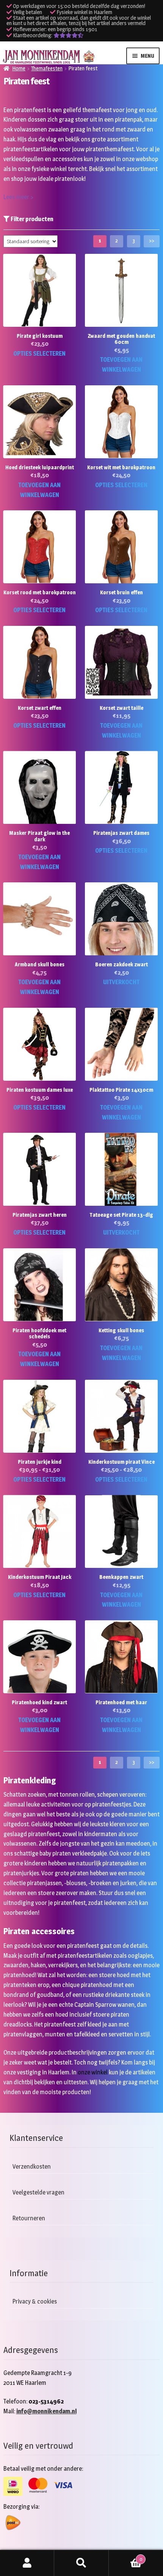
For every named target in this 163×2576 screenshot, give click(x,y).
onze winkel (93, 2072)
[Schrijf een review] (68, 35)
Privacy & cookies (35, 2301)
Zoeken (81, 2563)
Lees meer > (18, 197)
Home (19, 68)
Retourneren (29, 2218)
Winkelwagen (125, 2557)
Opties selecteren (39, 354)
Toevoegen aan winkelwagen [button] (121, 365)
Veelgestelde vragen (38, 2192)
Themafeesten (47, 68)
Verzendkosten (32, 2167)
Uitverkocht (121, 982)
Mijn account (27, 2563)
